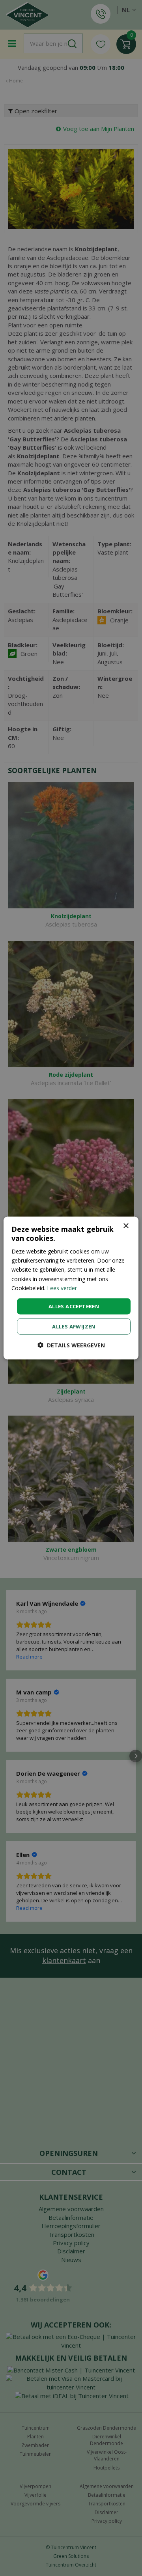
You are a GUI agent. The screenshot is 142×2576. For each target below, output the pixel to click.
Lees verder (62, 1288)
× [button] (126, 1226)
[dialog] (71, 1288)
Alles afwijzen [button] (74, 1326)
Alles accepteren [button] (74, 1306)
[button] (71, 1345)
